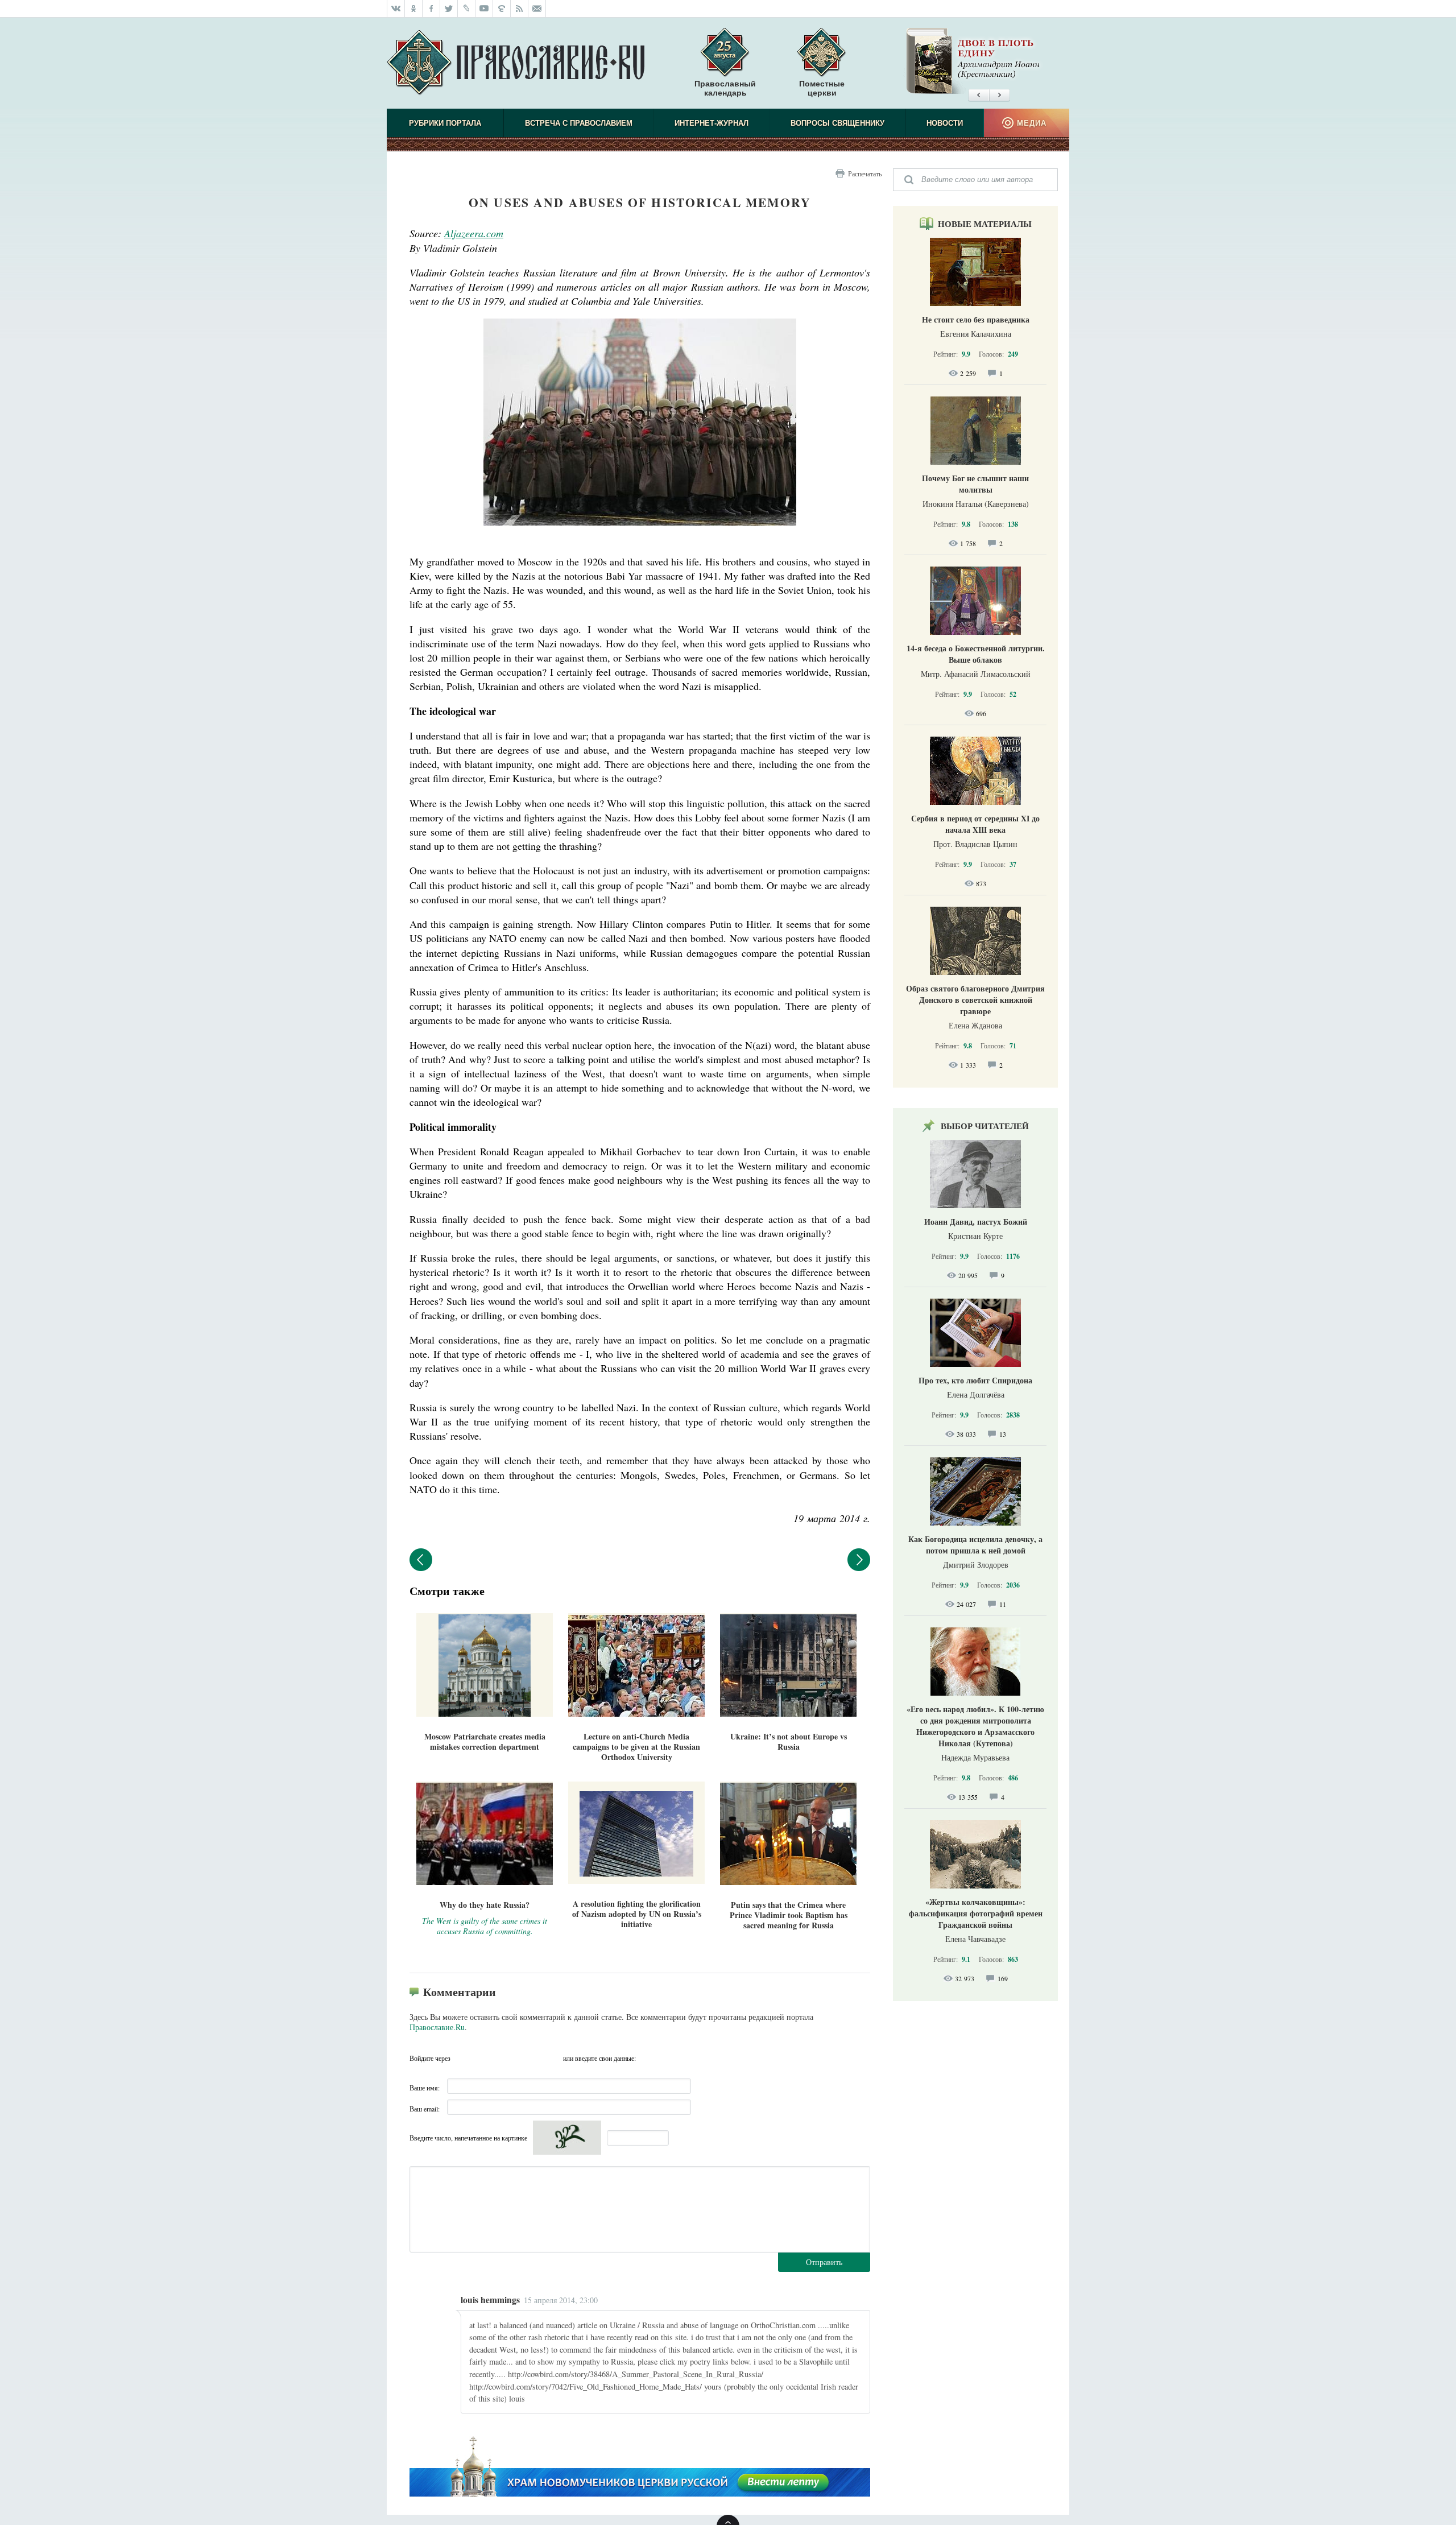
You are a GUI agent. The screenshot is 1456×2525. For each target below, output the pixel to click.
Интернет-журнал (712, 123)
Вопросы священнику (837, 123)
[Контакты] (537, 9)
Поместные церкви (822, 88)
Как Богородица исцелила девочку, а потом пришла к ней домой (975, 1545)
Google (551, 2058)
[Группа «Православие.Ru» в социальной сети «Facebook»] (431, 9)
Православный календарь (725, 88)
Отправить (824, 2262)
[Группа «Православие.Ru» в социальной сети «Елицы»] (502, 9)
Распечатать (865, 173)
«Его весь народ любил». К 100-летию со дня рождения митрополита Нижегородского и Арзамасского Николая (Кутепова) (975, 1726)
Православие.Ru (437, 2027)
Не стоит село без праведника (976, 319)
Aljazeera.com (474, 233)
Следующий (859, 1560)
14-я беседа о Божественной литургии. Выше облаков (976, 654)
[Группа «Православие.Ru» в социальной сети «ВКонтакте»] (396, 9)
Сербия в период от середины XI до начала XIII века (975, 824)
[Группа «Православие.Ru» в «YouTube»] (484, 9)
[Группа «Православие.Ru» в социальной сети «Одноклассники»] (414, 9)
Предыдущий (421, 1560)
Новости (945, 123)
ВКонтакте (485, 2058)
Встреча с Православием (579, 123)
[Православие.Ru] (516, 63)
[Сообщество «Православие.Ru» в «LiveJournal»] (467, 9)
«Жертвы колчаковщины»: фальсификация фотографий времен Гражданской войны (976, 1913)
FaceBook (462, 2058)
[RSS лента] (520, 9)
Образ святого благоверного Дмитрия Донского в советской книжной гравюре (975, 1000)
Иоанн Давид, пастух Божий (976, 1222)
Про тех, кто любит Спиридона (975, 1380)
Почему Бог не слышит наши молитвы (975, 484)
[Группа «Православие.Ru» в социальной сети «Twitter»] (449, 9)
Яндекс (507, 2058)
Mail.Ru (529, 2058)
